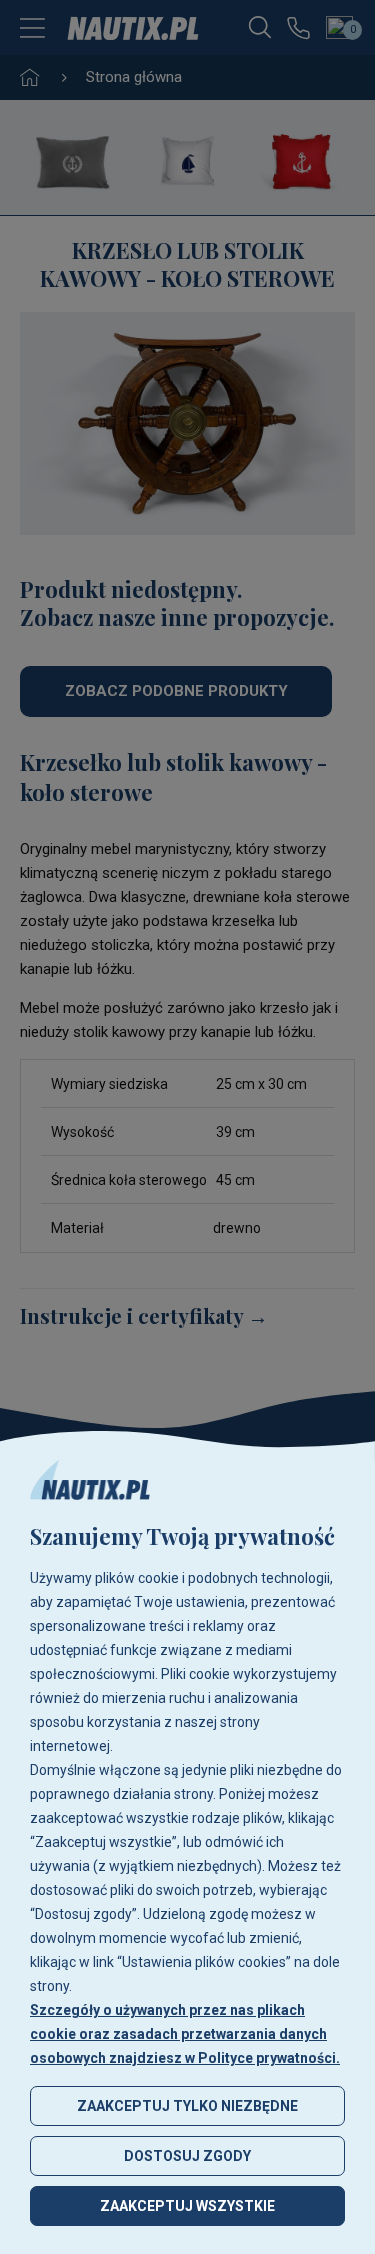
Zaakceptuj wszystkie (187, 2206)
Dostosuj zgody (187, 2156)
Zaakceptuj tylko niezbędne (187, 2106)
